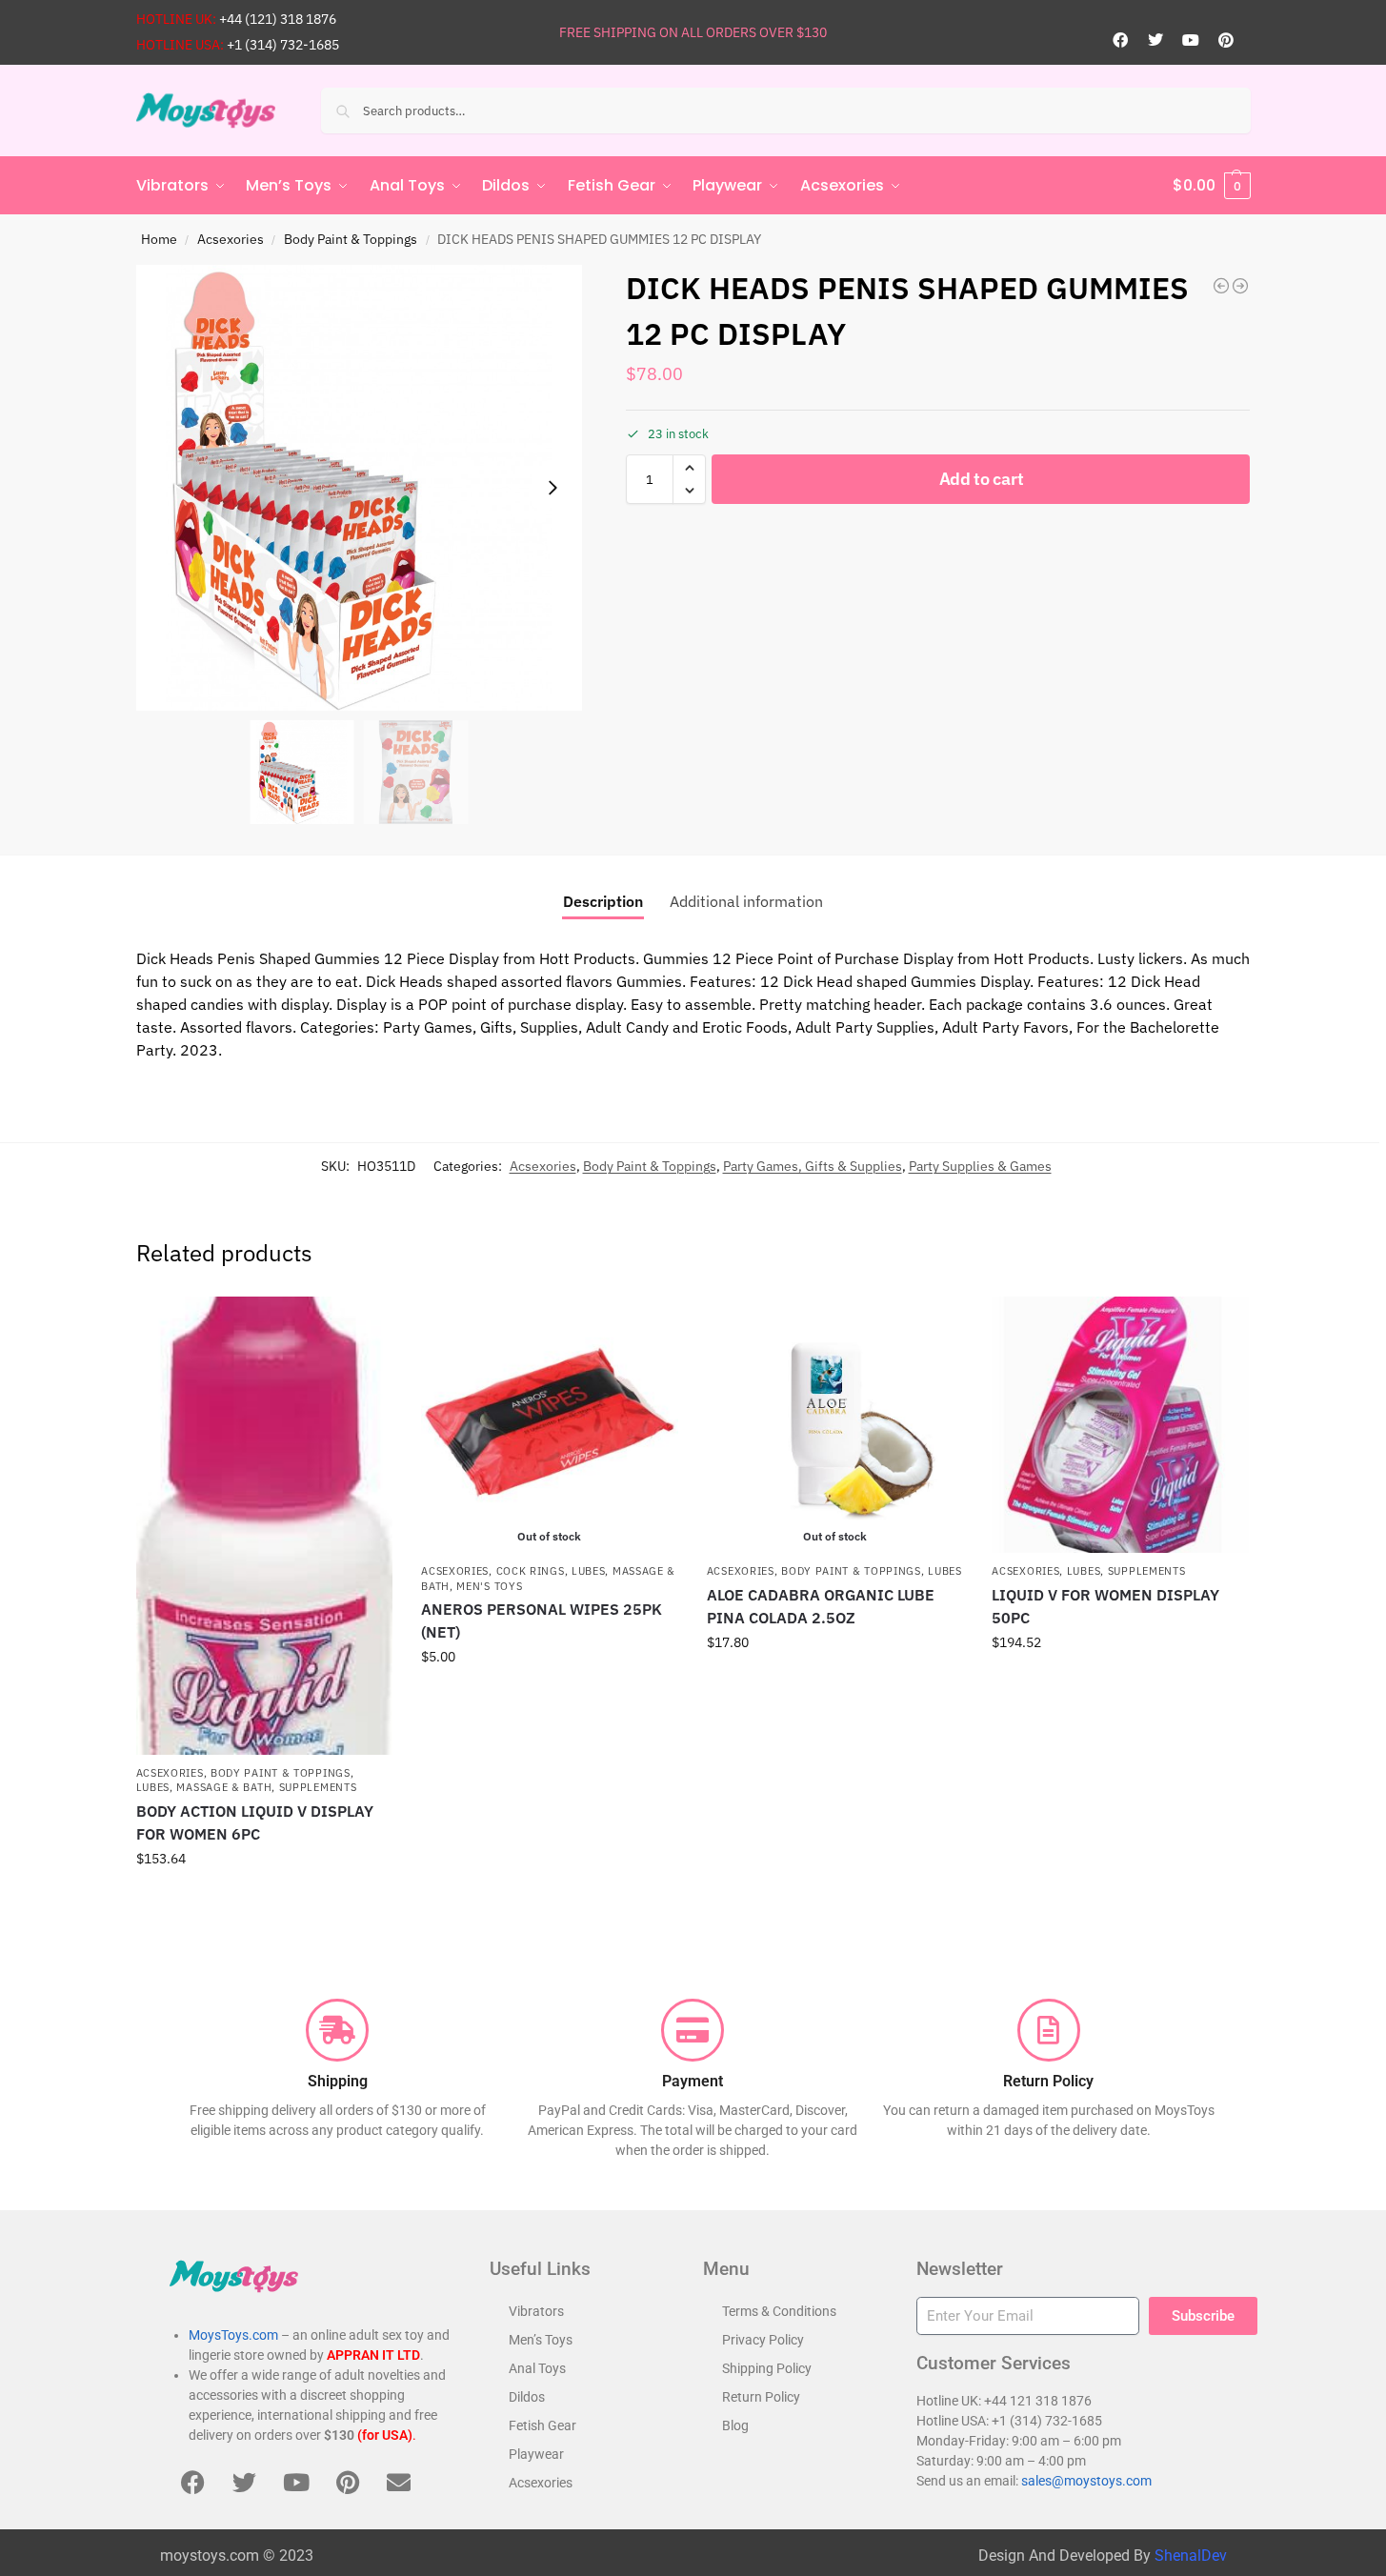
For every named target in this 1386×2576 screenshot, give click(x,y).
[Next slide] (552, 488)
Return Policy (761, 2397)
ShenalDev (1191, 2556)
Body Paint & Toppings (351, 239)
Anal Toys (537, 2368)
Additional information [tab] (746, 901)
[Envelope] (399, 2483)
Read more (550, 1698)
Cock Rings (531, 1571)
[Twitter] (1155, 40)
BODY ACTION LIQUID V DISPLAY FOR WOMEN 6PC (255, 1822)
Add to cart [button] (264, 1900)
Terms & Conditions (779, 2311)
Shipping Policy (767, 2368)
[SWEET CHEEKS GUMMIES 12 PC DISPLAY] (1240, 286)
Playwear (536, 2454)
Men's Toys (489, 1586)
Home (159, 239)
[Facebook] (1120, 40)
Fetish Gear (542, 2425)
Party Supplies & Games (980, 1166)
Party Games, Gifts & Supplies (813, 1166)
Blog (735, 2425)
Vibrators (536, 2311)
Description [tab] (603, 901)
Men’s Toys (541, 2340)
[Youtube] (1191, 40)
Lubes (153, 1787)
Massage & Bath (224, 1787)
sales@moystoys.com (1086, 2481)
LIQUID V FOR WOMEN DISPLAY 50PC (1105, 1606)
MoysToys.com (233, 2335)
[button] (1212, 186)
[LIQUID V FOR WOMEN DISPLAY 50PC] (1120, 1425)
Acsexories (231, 239)
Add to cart (982, 479)
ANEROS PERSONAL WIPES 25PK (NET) (542, 1620)
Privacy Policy (763, 2340)
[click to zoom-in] (359, 488)
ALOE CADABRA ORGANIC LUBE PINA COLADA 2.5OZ (821, 1606)
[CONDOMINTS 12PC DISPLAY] (1221, 286)
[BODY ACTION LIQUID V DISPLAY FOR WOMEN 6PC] (265, 1526)
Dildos (527, 2397)
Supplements (318, 1787)
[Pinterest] (1226, 40)
